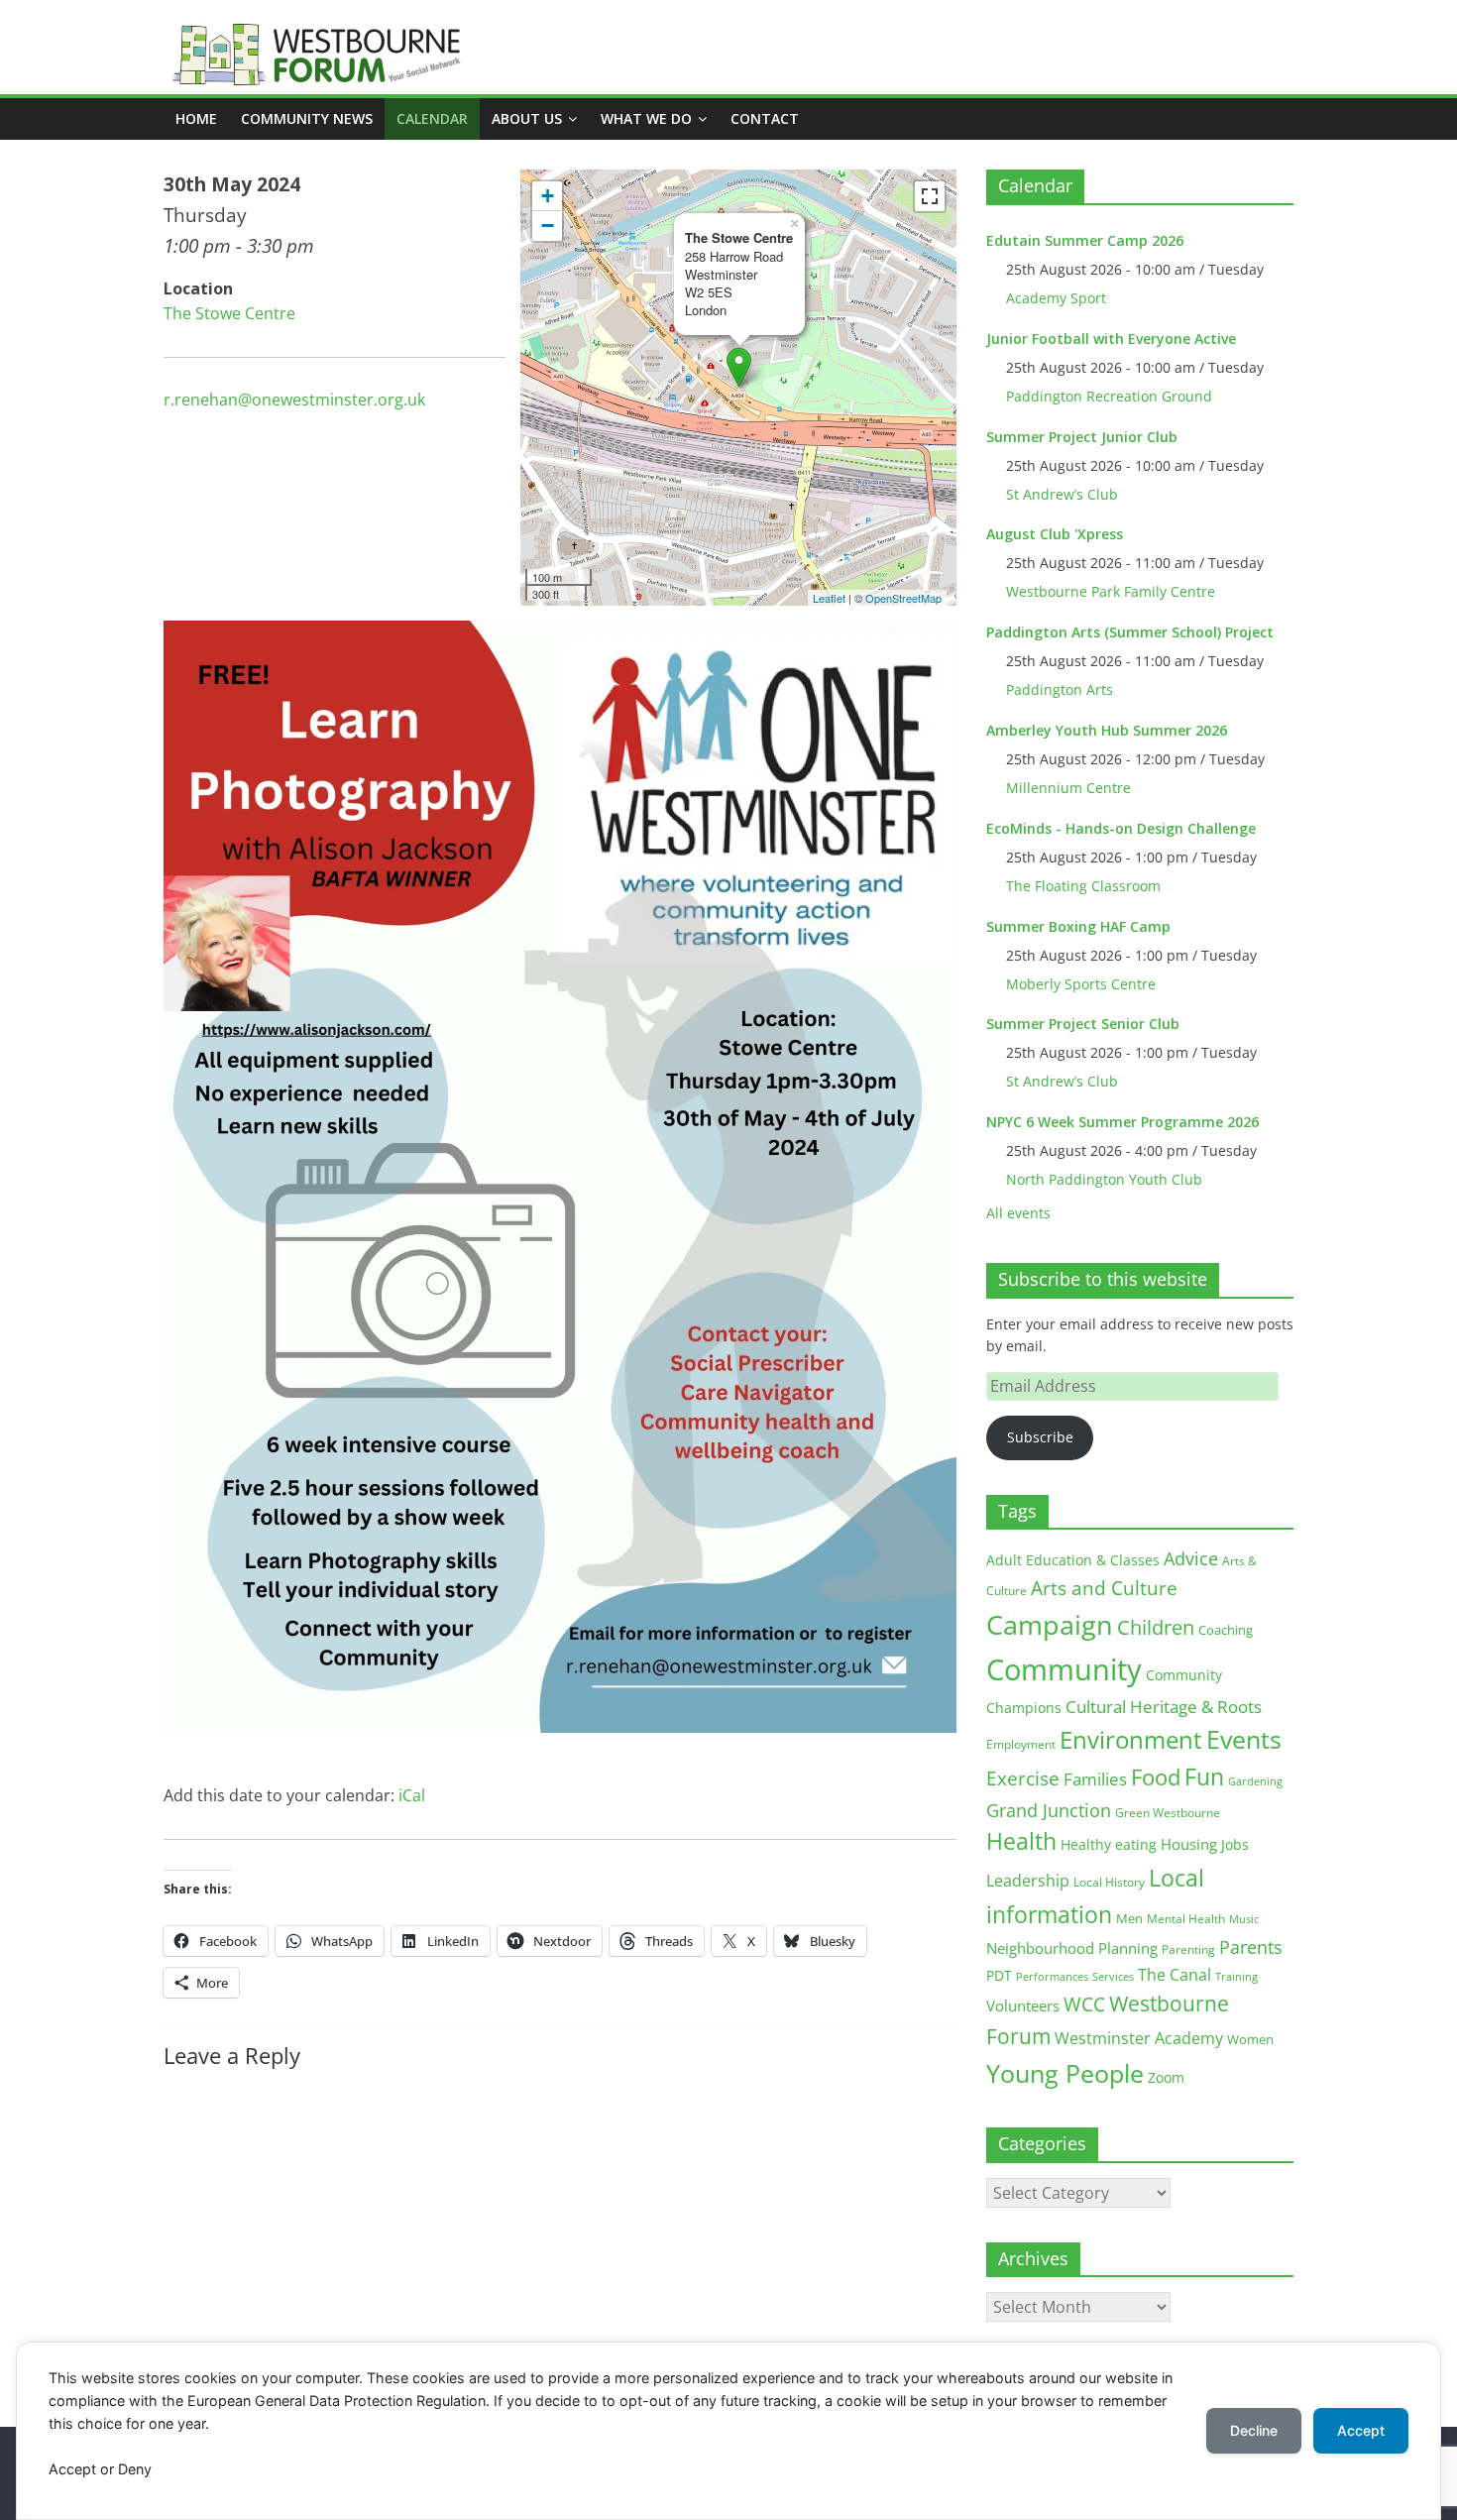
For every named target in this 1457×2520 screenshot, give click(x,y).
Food (1156, 1776)
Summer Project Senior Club (1083, 1024)
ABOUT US (527, 118)
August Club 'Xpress (1055, 534)
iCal (412, 1795)
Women (1250, 2039)
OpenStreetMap (903, 598)
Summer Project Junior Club (1082, 437)
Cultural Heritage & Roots (1164, 1707)
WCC (1084, 2005)
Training (1236, 1976)
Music (1244, 1919)
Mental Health (1186, 1919)
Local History (1109, 1882)
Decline (1254, 2430)
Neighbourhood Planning (1072, 1948)
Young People (1065, 2073)
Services (1113, 1977)
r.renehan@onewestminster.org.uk (294, 400)
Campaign (1050, 1624)
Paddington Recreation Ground (1109, 396)
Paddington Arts (1060, 689)
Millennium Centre (1068, 788)
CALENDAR (432, 118)
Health (1021, 1841)
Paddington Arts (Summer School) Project (1130, 632)
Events (1244, 1739)
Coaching (1226, 1630)
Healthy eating (1109, 1844)
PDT (999, 1975)
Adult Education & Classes (1073, 1560)
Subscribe (1040, 1437)
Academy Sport (1056, 298)
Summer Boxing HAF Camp (1078, 926)
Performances (1052, 1977)
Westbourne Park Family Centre (1111, 591)
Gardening (1255, 1781)
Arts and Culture (1104, 1588)
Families (1095, 1779)
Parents (1251, 1947)
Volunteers (1023, 2005)
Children (1156, 1627)
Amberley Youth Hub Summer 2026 (1107, 730)
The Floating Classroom (1083, 886)
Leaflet (829, 598)
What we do (646, 118)
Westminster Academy (1139, 2038)
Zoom (1166, 2078)
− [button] (548, 226)
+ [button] (548, 196)
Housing (1189, 1844)
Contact (765, 118)
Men (1129, 1918)
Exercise (1023, 1778)
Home (196, 118)
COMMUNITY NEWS (307, 118)
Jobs (1235, 1844)
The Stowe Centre (229, 313)
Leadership (1028, 1881)
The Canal (1175, 1974)
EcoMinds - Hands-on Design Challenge (1121, 828)
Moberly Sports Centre (1081, 984)
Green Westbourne (1168, 1813)
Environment (1131, 1739)
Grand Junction (1049, 1810)
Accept (1361, 2430)
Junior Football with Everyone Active (1111, 339)
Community (1064, 1669)
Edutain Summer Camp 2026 (1085, 240)
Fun (1204, 1776)
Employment (1021, 1744)
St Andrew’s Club (1062, 494)
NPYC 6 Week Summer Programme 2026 (1122, 1122)
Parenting (1188, 1949)
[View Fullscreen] (930, 196)
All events (1018, 1213)
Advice (1191, 1558)
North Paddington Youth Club (1104, 1179)
